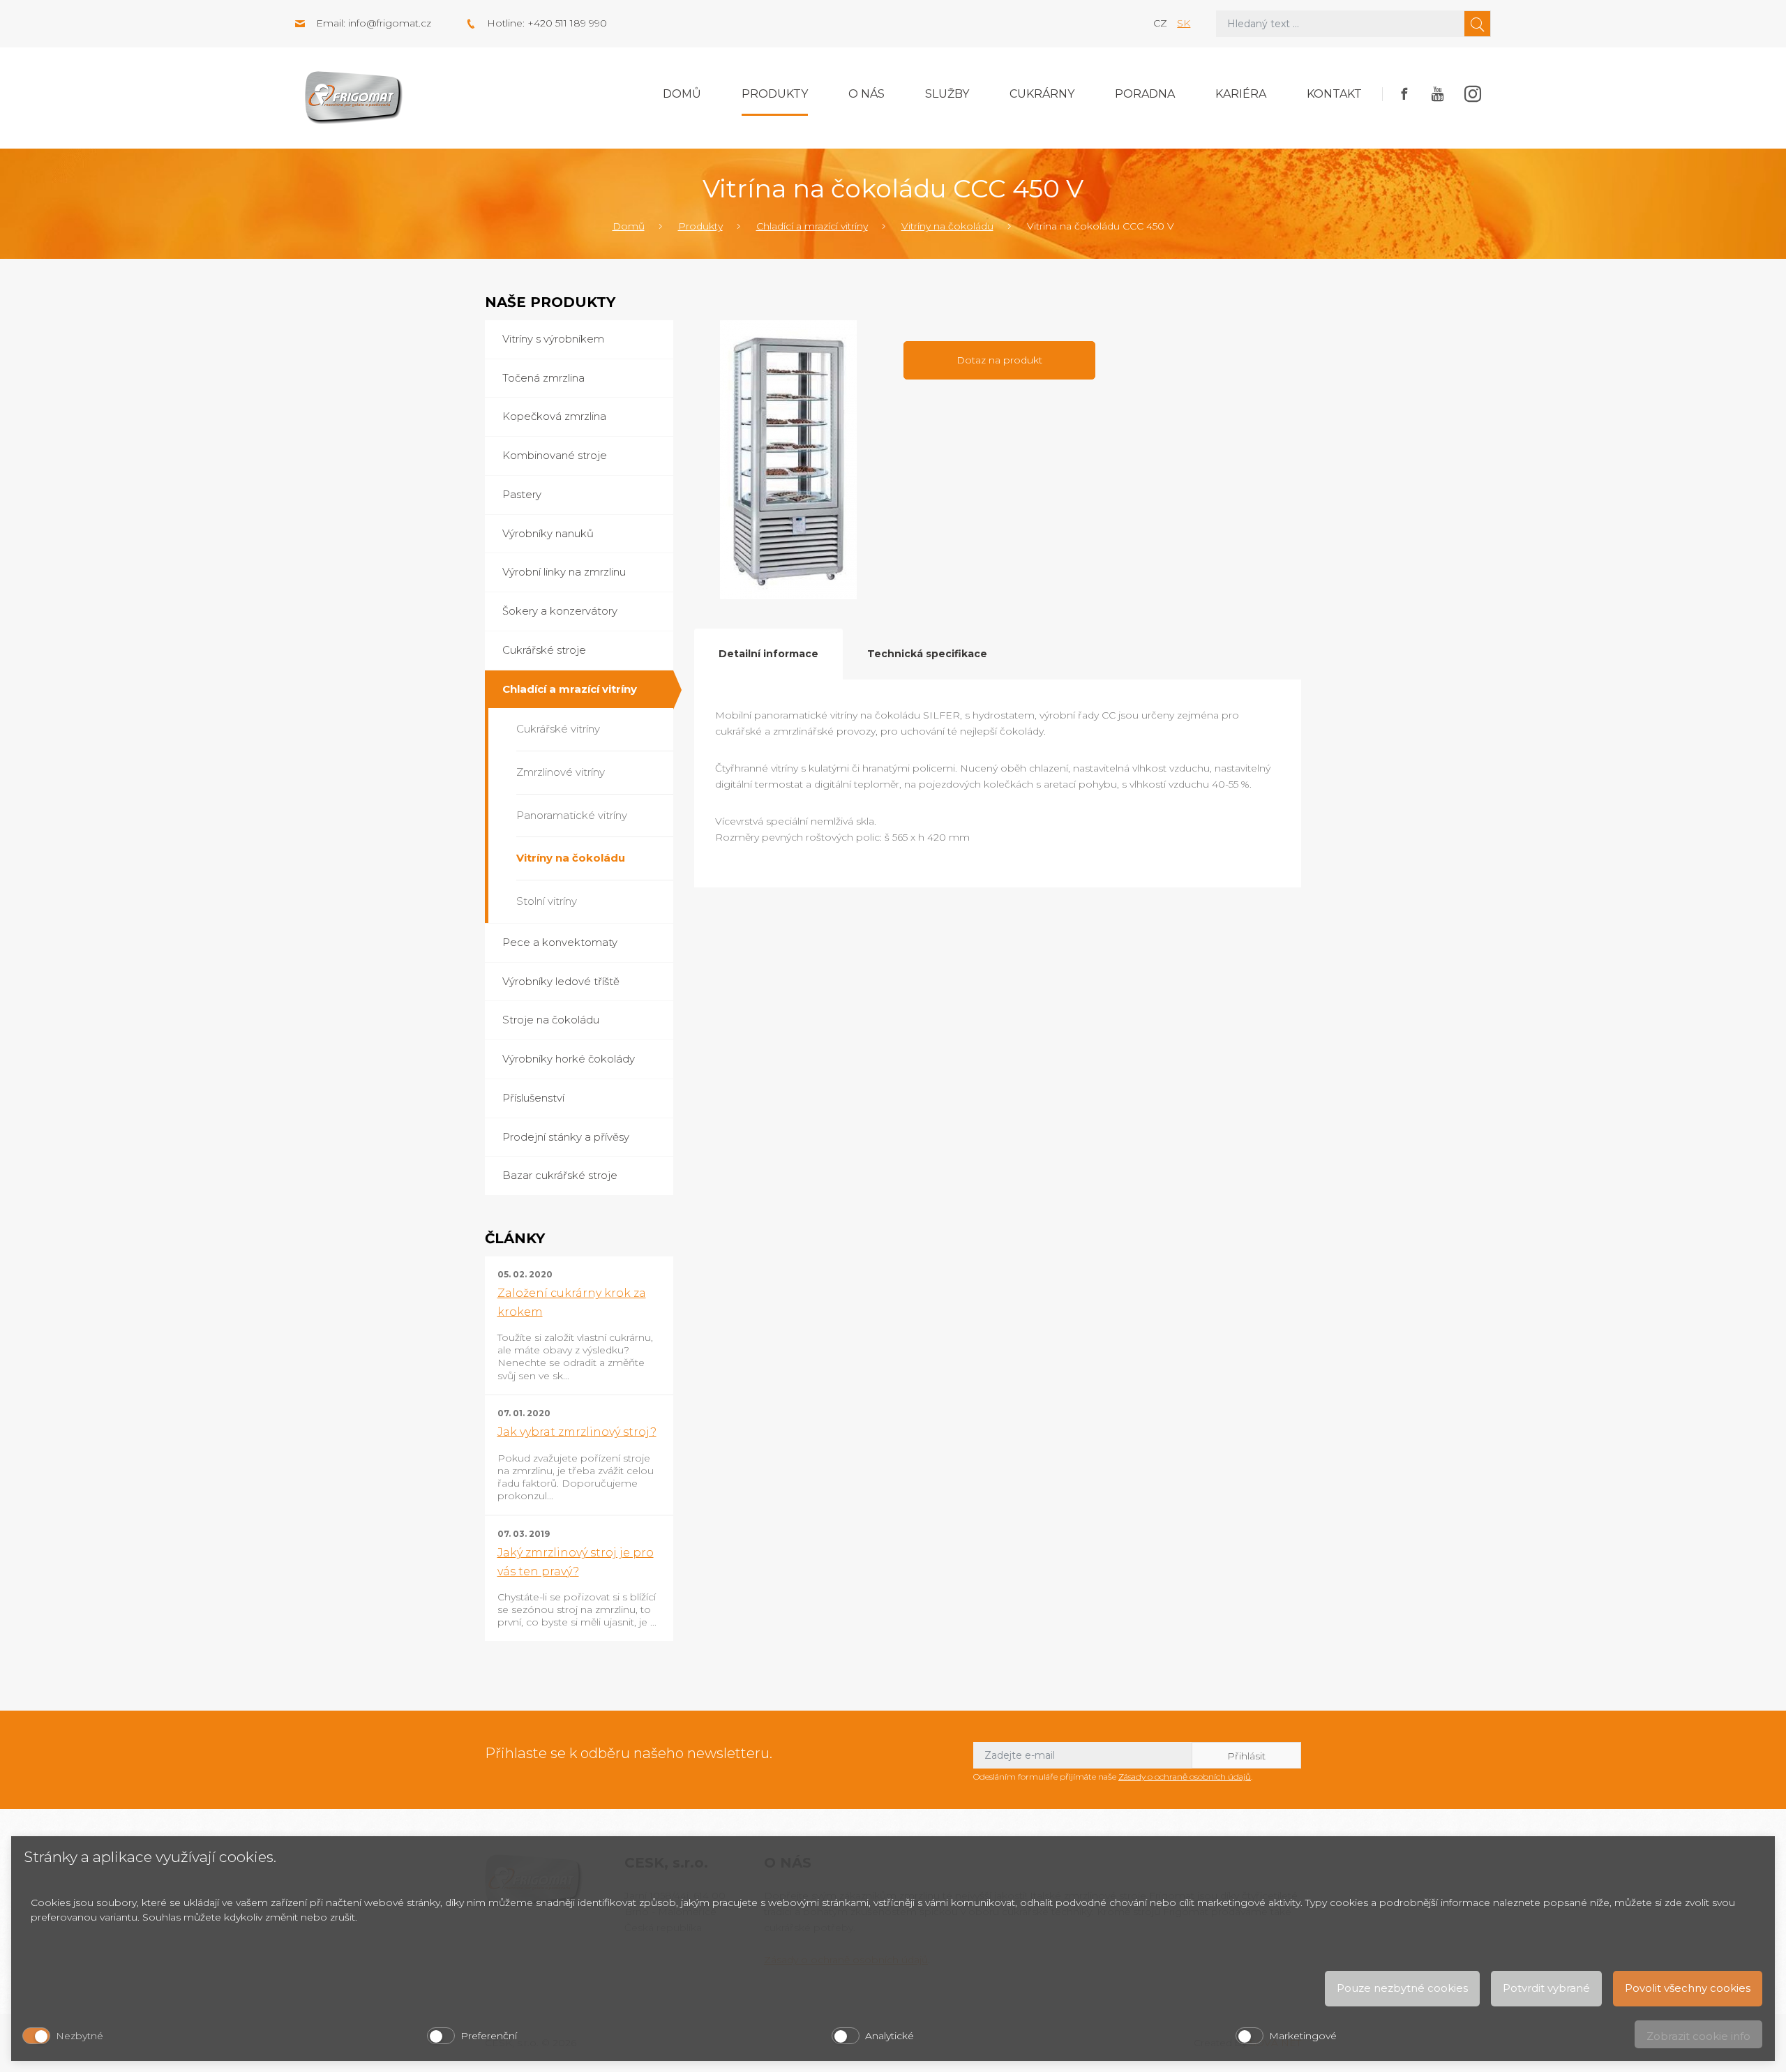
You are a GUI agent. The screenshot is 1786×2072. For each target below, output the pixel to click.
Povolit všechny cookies (1688, 1988)
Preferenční (489, 2036)
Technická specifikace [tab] (927, 654)
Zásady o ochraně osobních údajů (1185, 1777)
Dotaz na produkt (999, 360)
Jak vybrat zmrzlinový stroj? (577, 1432)
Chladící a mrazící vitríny (812, 226)
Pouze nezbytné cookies (1402, 1988)
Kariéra (1241, 94)
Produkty (775, 94)
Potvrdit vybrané (1546, 1988)
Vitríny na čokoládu (947, 226)
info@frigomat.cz (390, 23)
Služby (947, 94)
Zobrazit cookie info (1698, 2036)
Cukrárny (1042, 94)
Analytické (890, 2036)
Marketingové (1303, 2036)
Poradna (1145, 94)
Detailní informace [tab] (768, 654)
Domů (682, 94)
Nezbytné (80, 2036)
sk (1184, 23)
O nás (866, 94)
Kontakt (1334, 94)
